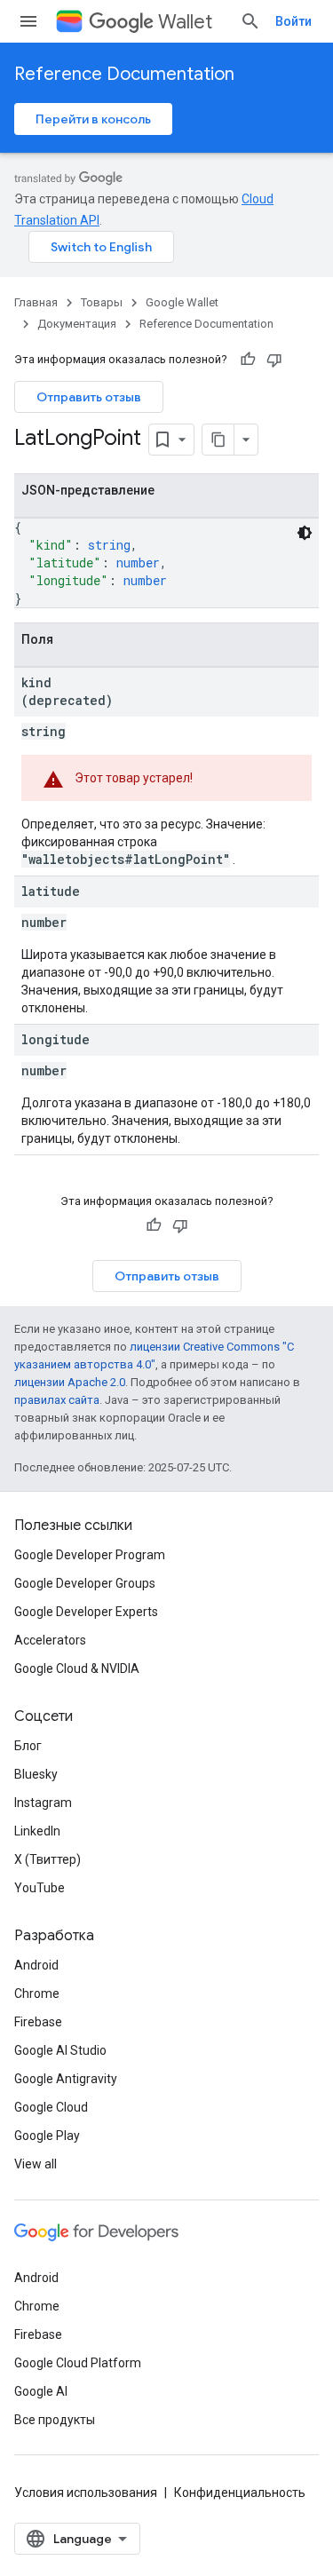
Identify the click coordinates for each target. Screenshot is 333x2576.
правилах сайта (57, 1400)
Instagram (43, 1803)
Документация (77, 324)
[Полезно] (248, 360)
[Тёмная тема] (305, 533)
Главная (36, 302)
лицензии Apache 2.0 (70, 1382)
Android (36, 1965)
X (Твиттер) (48, 1859)
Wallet (185, 22)
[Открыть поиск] (250, 21)
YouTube (40, 1888)
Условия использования (86, 2493)
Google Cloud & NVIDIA (77, 1668)
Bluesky (36, 1774)
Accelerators (50, 1640)
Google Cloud (51, 2107)
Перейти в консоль (93, 119)
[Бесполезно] (274, 360)
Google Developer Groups (85, 1583)
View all (36, 2164)
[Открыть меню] (28, 21)
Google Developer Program (90, 1555)
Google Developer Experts (86, 1612)
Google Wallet (182, 302)
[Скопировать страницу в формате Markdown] (218, 440)
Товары (102, 302)
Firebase (38, 2022)
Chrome (37, 1993)
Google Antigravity (66, 2079)
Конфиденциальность (240, 2493)
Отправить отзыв (89, 397)
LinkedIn (37, 1831)
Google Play (47, 2136)
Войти (293, 21)
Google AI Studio (60, 2050)
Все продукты (55, 2420)
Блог (28, 1746)
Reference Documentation (124, 74)
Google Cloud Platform (78, 2363)
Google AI (41, 2391)
